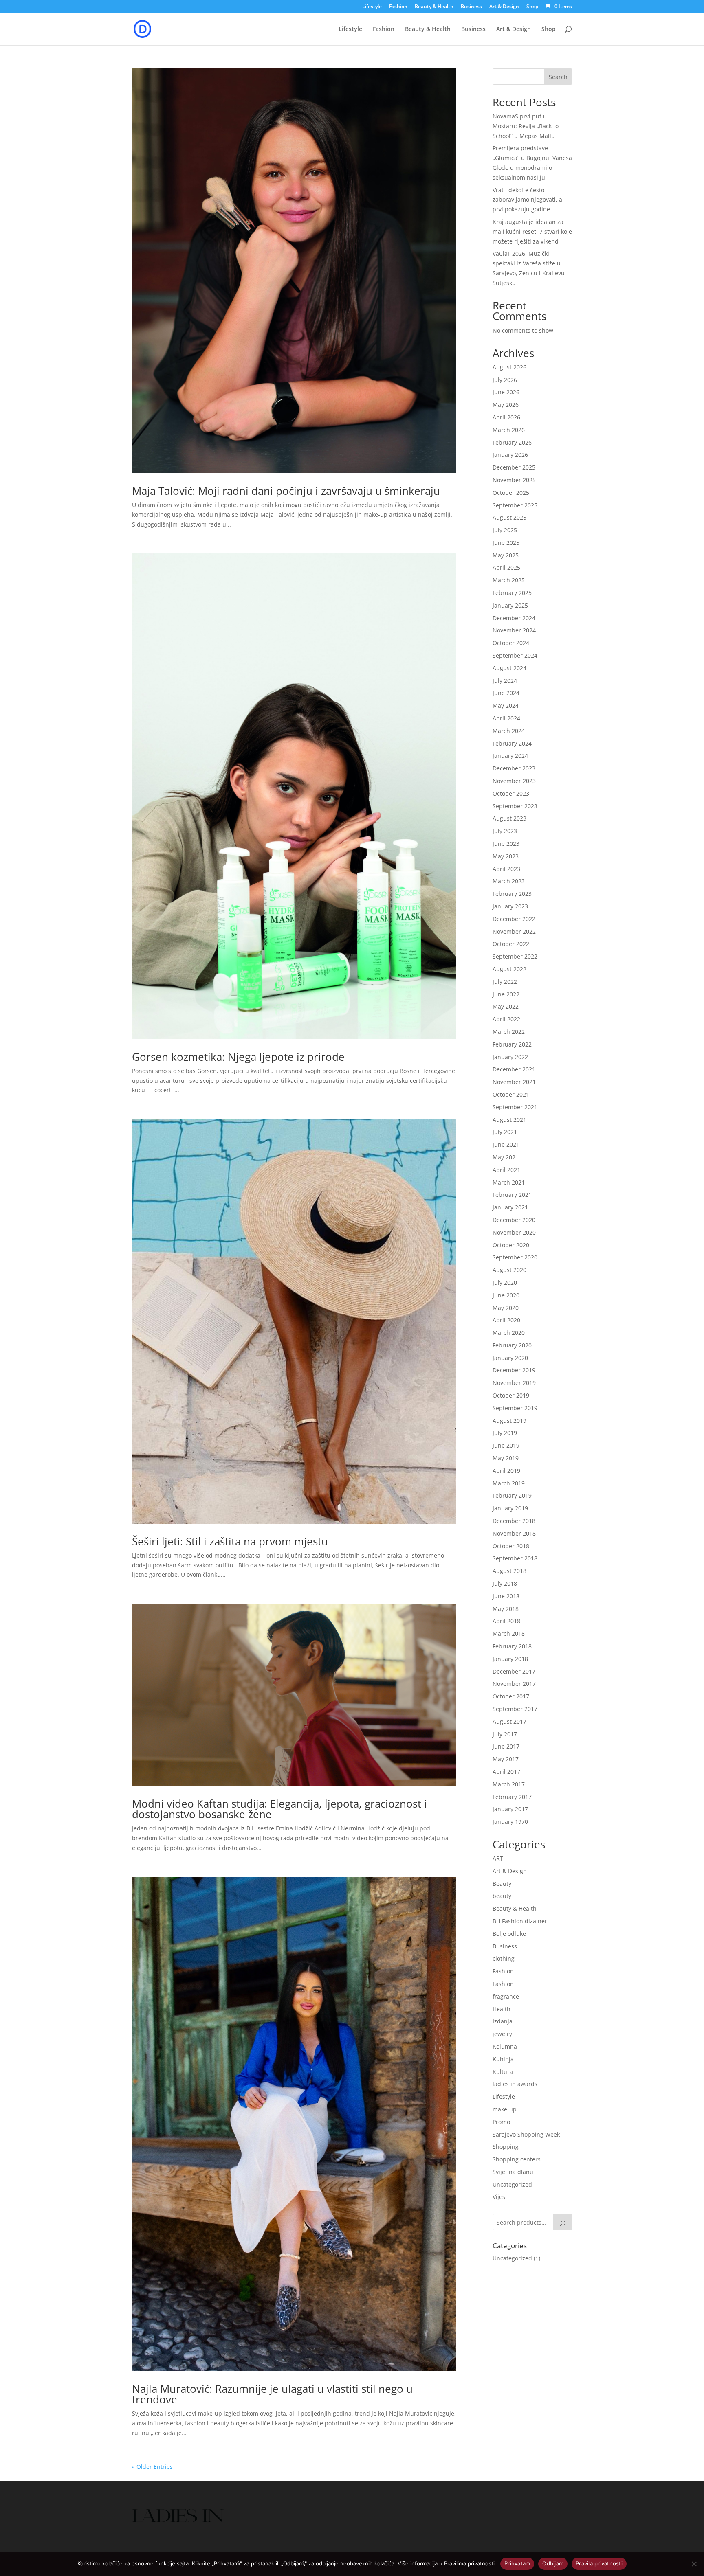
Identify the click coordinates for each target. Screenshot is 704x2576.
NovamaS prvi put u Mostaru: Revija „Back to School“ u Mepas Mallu (526, 126)
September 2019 (515, 1408)
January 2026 (510, 455)
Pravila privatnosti (599, 2563)
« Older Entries (152, 2467)
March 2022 (509, 1032)
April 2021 (506, 1170)
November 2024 (514, 630)
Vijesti (501, 2197)
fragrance (506, 1996)
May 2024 (506, 705)
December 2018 (514, 1521)
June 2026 (506, 392)
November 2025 (514, 480)
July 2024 (505, 681)
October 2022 (511, 944)
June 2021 (506, 1144)
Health (502, 2009)
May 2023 (506, 856)
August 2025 (509, 517)
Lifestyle (372, 7)
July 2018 (505, 1583)
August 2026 (509, 367)
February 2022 (512, 1044)
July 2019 (505, 1433)
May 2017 (506, 1759)
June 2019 (506, 1445)
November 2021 (514, 1082)
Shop (532, 7)
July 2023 (505, 831)
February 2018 (512, 1646)
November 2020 (514, 1232)
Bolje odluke (509, 1934)
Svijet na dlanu (513, 2172)
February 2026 (512, 442)
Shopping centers (517, 2159)
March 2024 (509, 731)
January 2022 (510, 1057)
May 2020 (506, 1308)
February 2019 (512, 1495)
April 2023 (506, 869)
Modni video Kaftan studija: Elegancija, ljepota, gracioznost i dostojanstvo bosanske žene (279, 1809)
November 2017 (514, 1684)
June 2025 (506, 543)
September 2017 (515, 1709)
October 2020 (511, 1245)
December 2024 (514, 618)
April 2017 (506, 1772)
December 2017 (514, 1671)
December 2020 (514, 1220)
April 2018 (506, 1621)
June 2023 (506, 844)
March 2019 (509, 1483)
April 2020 (506, 1320)
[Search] (563, 2222)
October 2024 (511, 643)
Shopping (506, 2147)
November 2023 (514, 781)
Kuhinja (503, 2059)
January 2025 (510, 605)
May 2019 (506, 1458)
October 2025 (511, 493)
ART (498, 1858)
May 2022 (506, 1006)
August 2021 (509, 1120)
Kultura (503, 2072)
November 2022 (514, 931)
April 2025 (506, 567)
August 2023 (509, 818)
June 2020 (506, 1295)
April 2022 (506, 1019)
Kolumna (505, 2046)
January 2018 (510, 1659)
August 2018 (509, 1571)
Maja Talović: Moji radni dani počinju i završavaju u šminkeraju (286, 491)
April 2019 (506, 1471)
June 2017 (506, 1746)
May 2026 (506, 405)
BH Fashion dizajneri (521, 1921)
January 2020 (510, 1358)
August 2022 (509, 969)
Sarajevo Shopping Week (526, 2134)
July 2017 (505, 1734)
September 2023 (515, 806)
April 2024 (506, 718)
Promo (501, 2122)
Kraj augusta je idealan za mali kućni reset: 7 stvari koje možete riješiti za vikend (532, 231)
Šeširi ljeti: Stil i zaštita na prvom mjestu (230, 1541)
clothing (504, 1958)
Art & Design (504, 7)
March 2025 (509, 580)
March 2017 (509, 1784)
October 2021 (511, 1094)
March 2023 (509, 881)
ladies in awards (515, 2084)
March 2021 (509, 1182)
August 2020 (509, 1270)
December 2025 (514, 467)
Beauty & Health (434, 7)
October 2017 (511, 1696)
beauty (502, 1896)
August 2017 (509, 1721)
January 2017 (510, 1809)
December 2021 (514, 1069)
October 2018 (511, 1546)
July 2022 (505, 982)
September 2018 (515, 1558)
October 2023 (511, 793)
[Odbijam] (694, 2564)
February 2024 (512, 743)
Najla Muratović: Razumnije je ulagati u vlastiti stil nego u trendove (272, 2394)
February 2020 (512, 1345)
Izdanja (503, 2021)
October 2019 (511, 1395)
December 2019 (514, 1370)
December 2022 (514, 919)
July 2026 (505, 380)
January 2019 (510, 1508)
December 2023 (514, 768)
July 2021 (505, 1132)
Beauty (502, 1884)
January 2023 (510, 906)
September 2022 (515, 956)
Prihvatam (517, 2563)
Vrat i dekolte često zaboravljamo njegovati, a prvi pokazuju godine (527, 200)
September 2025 (515, 505)
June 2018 (506, 1596)
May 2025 (506, 555)
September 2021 (515, 1107)
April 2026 (506, 417)
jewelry (502, 2034)
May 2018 (506, 1609)
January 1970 (510, 1822)
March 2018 (509, 1634)
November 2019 (514, 1383)
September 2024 (515, 655)
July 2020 (505, 1283)
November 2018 (514, 1533)
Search (558, 77)
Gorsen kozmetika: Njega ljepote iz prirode (238, 1057)
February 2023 (512, 894)
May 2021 (506, 1157)
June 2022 (506, 994)
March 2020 (509, 1333)
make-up (505, 2109)
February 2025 (512, 593)
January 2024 (510, 756)
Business (471, 7)
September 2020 (515, 1257)
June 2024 (506, 693)
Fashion (398, 7)
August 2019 (509, 1421)
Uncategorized (512, 2184)
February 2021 (512, 1195)
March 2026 (509, 430)
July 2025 (505, 530)
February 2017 (512, 1797)
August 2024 (509, 668)
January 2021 (510, 1207)
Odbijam (553, 2563)
